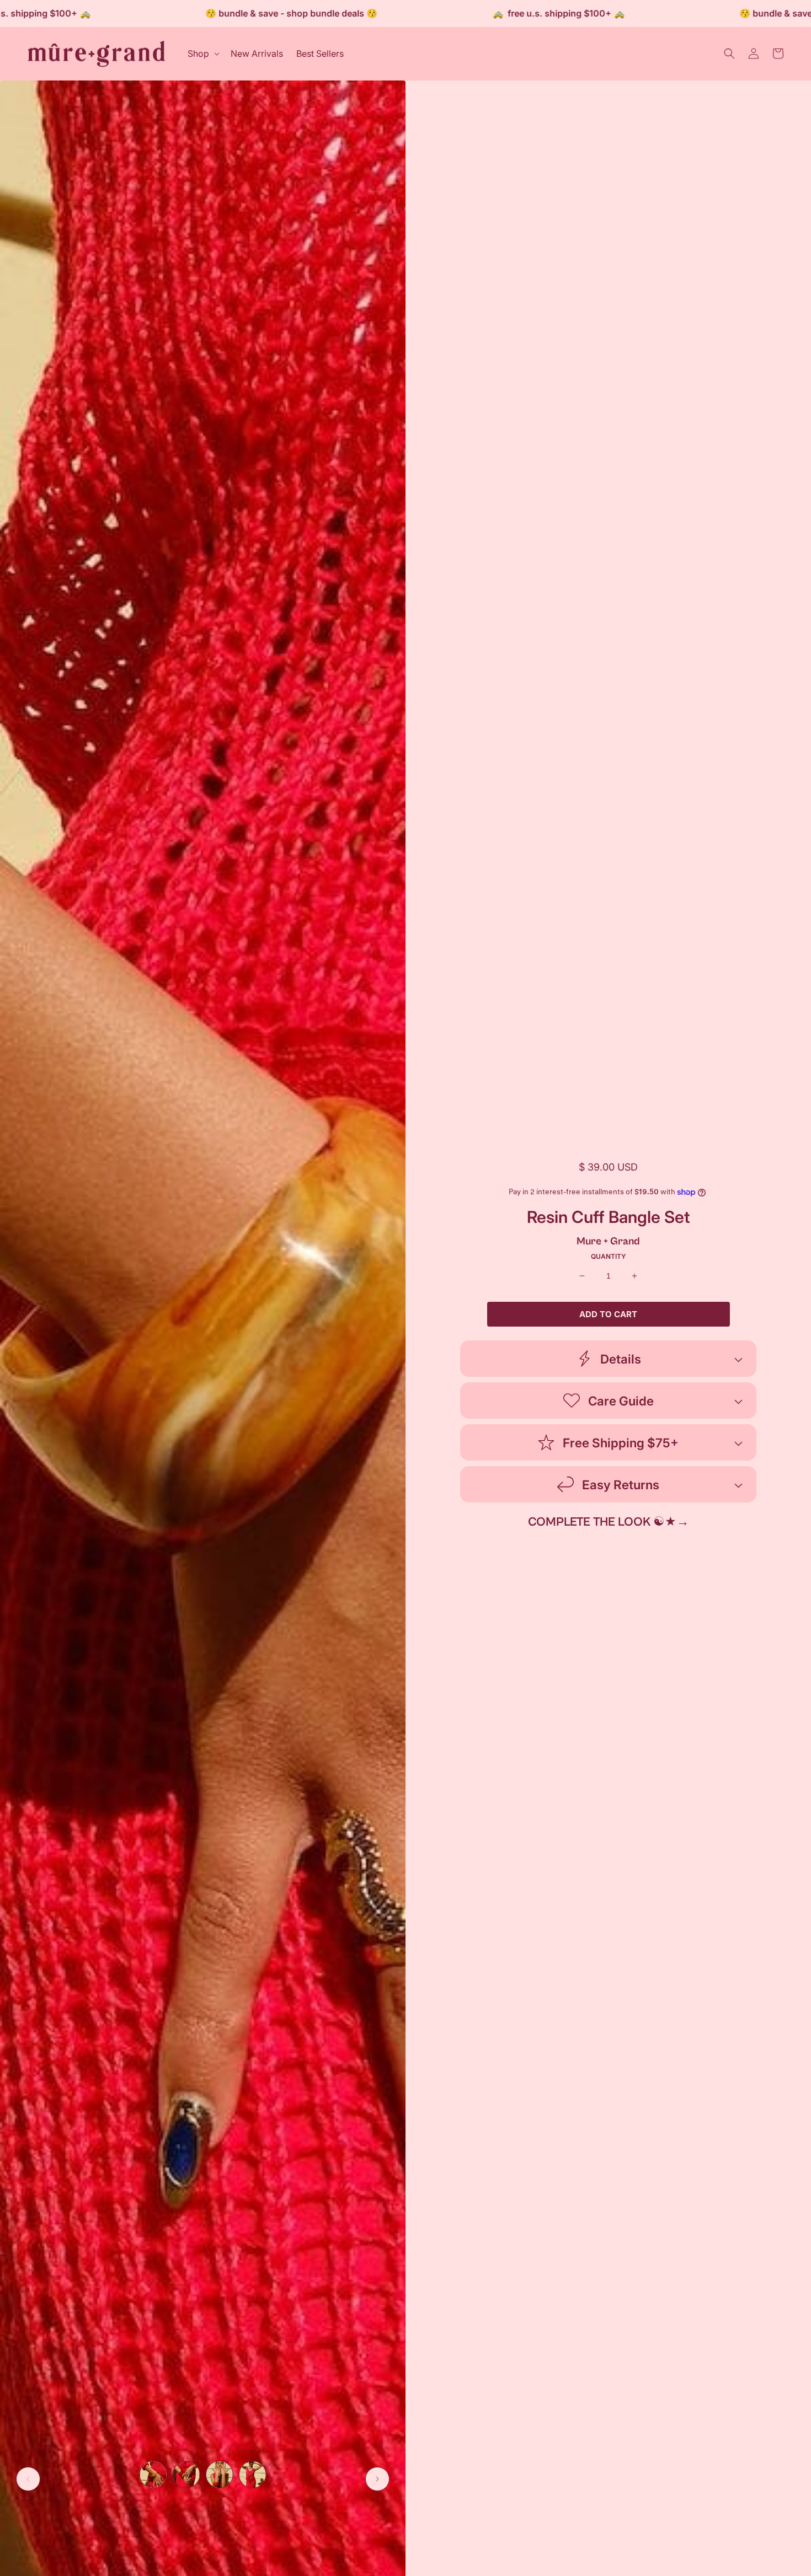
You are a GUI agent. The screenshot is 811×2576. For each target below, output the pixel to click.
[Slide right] (377, 2479)
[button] (202, 54)
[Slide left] (28, 2479)
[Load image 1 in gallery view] (153, 2475)
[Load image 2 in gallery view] (186, 2475)
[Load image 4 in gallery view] (253, 2475)
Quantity (609, 1257)
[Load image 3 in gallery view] (220, 2475)
